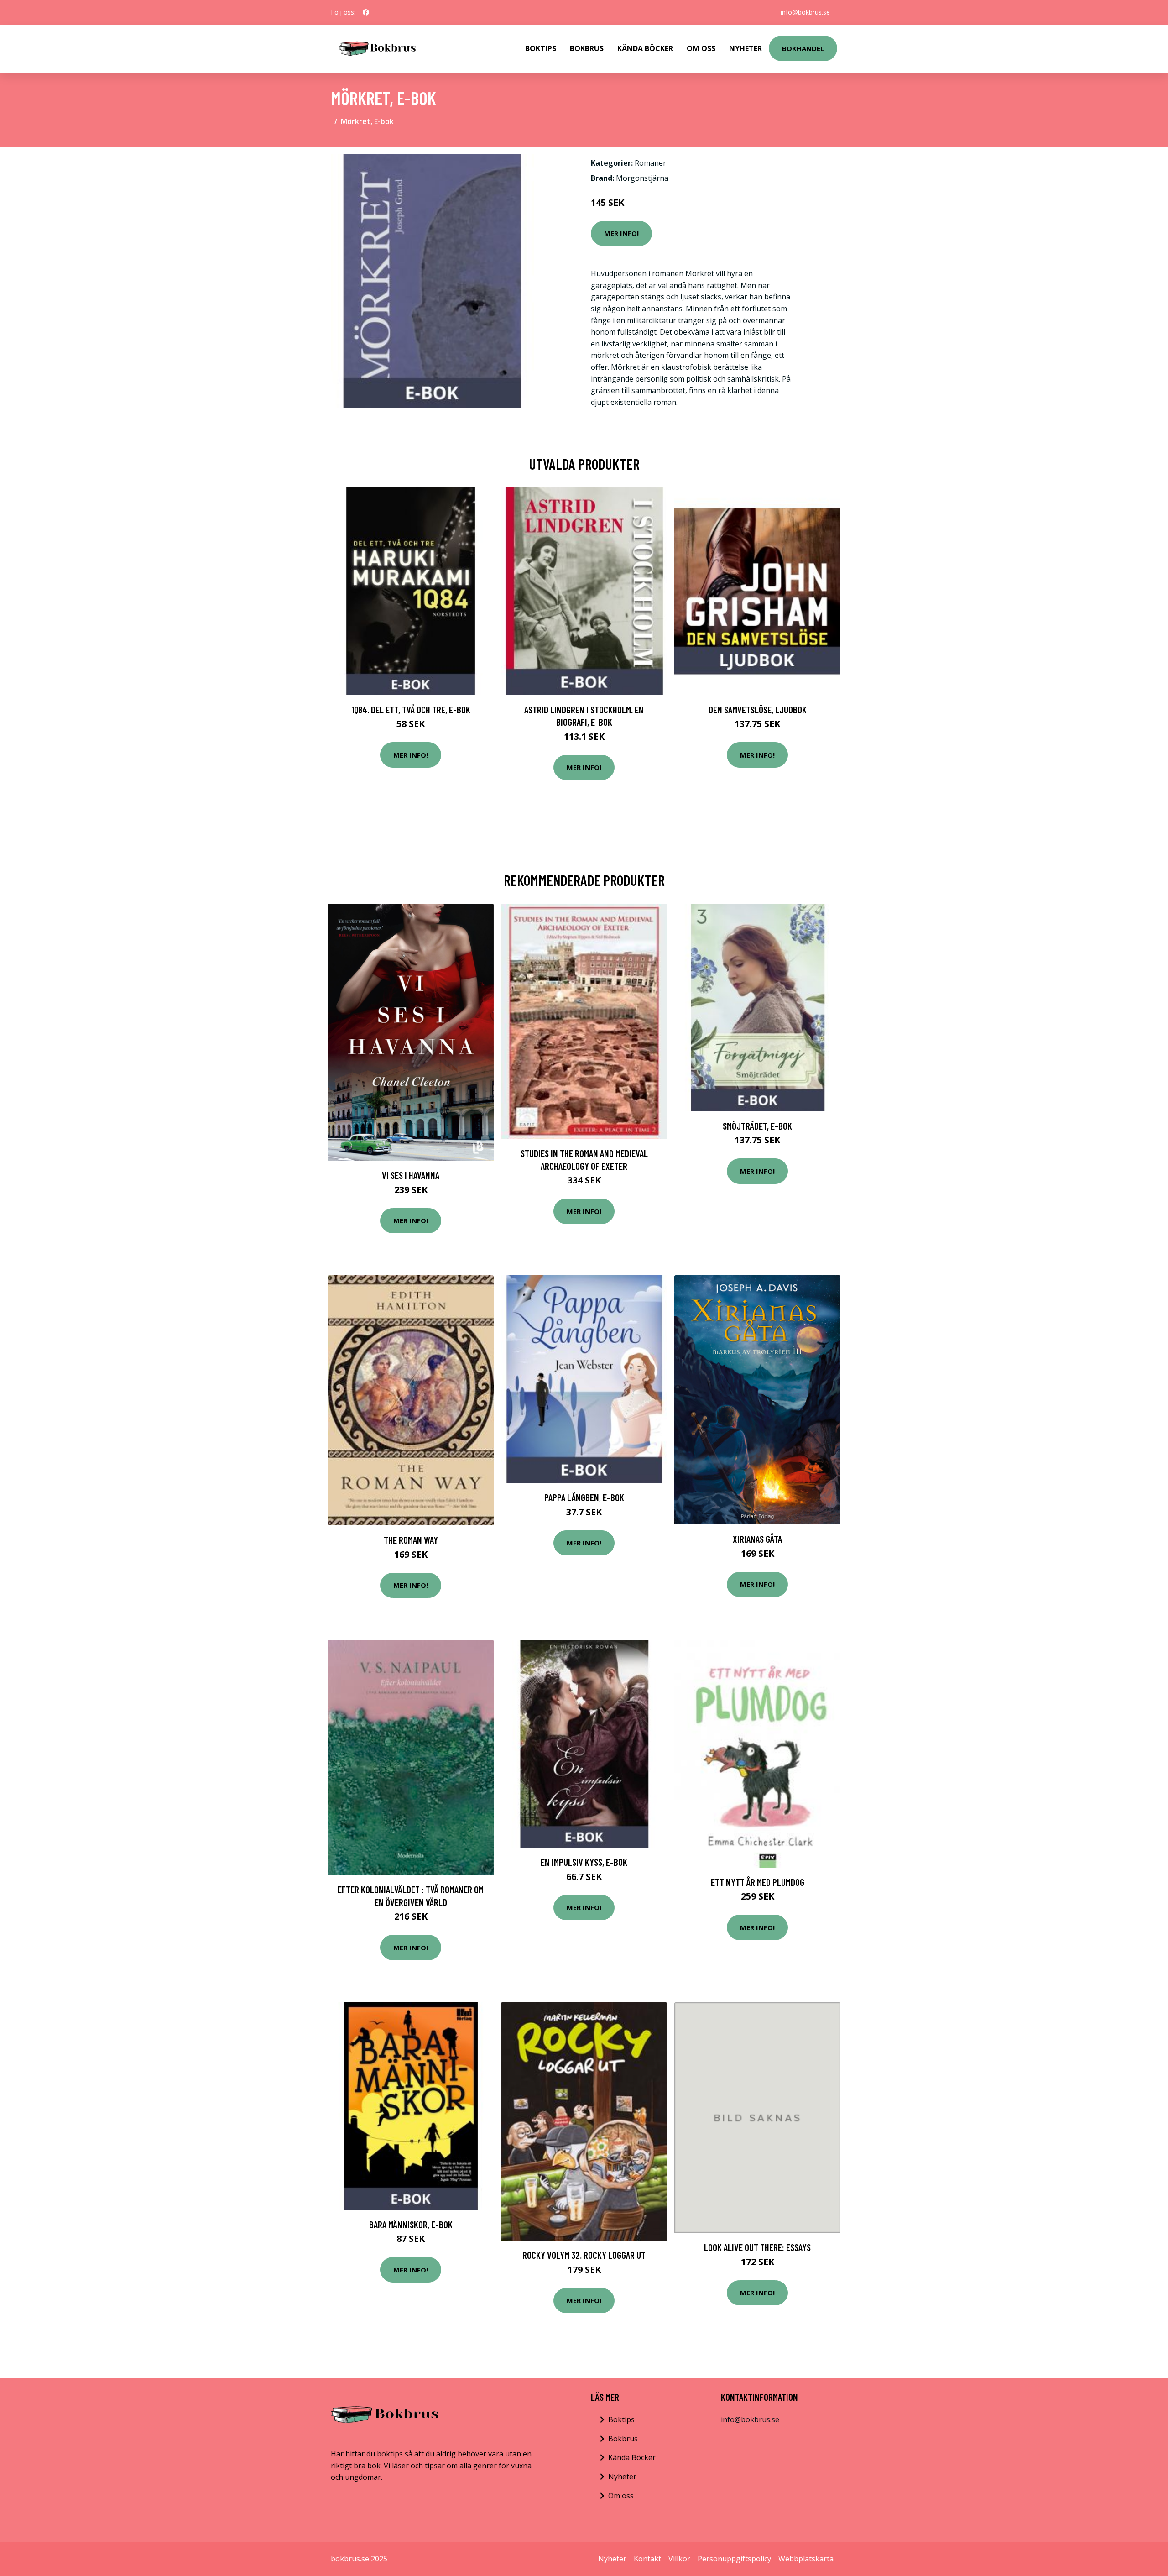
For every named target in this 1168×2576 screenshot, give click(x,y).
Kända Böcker (645, 48)
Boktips (541, 48)
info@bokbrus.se (805, 12)
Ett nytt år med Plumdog (758, 1882)
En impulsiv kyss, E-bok (584, 1862)
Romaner (650, 163)
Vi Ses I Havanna (411, 1175)
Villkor (679, 2559)
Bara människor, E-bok (411, 2224)
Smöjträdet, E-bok (757, 1126)
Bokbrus (587, 48)
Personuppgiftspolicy (734, 2559)
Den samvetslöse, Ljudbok (758, 709)
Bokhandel (803, 48)
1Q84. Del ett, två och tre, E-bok (411, 709)
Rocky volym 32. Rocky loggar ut (584, 2255)
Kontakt (647, 2559)
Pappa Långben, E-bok (584, 1497)
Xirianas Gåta (757, 1539)
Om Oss (701, 48)
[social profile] (366, 12)
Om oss (621, 2496)
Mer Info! (621, 233)
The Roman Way (411, 1540)
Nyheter (746, 48)
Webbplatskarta (806, 2559)
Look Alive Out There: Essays (757, 2247)
